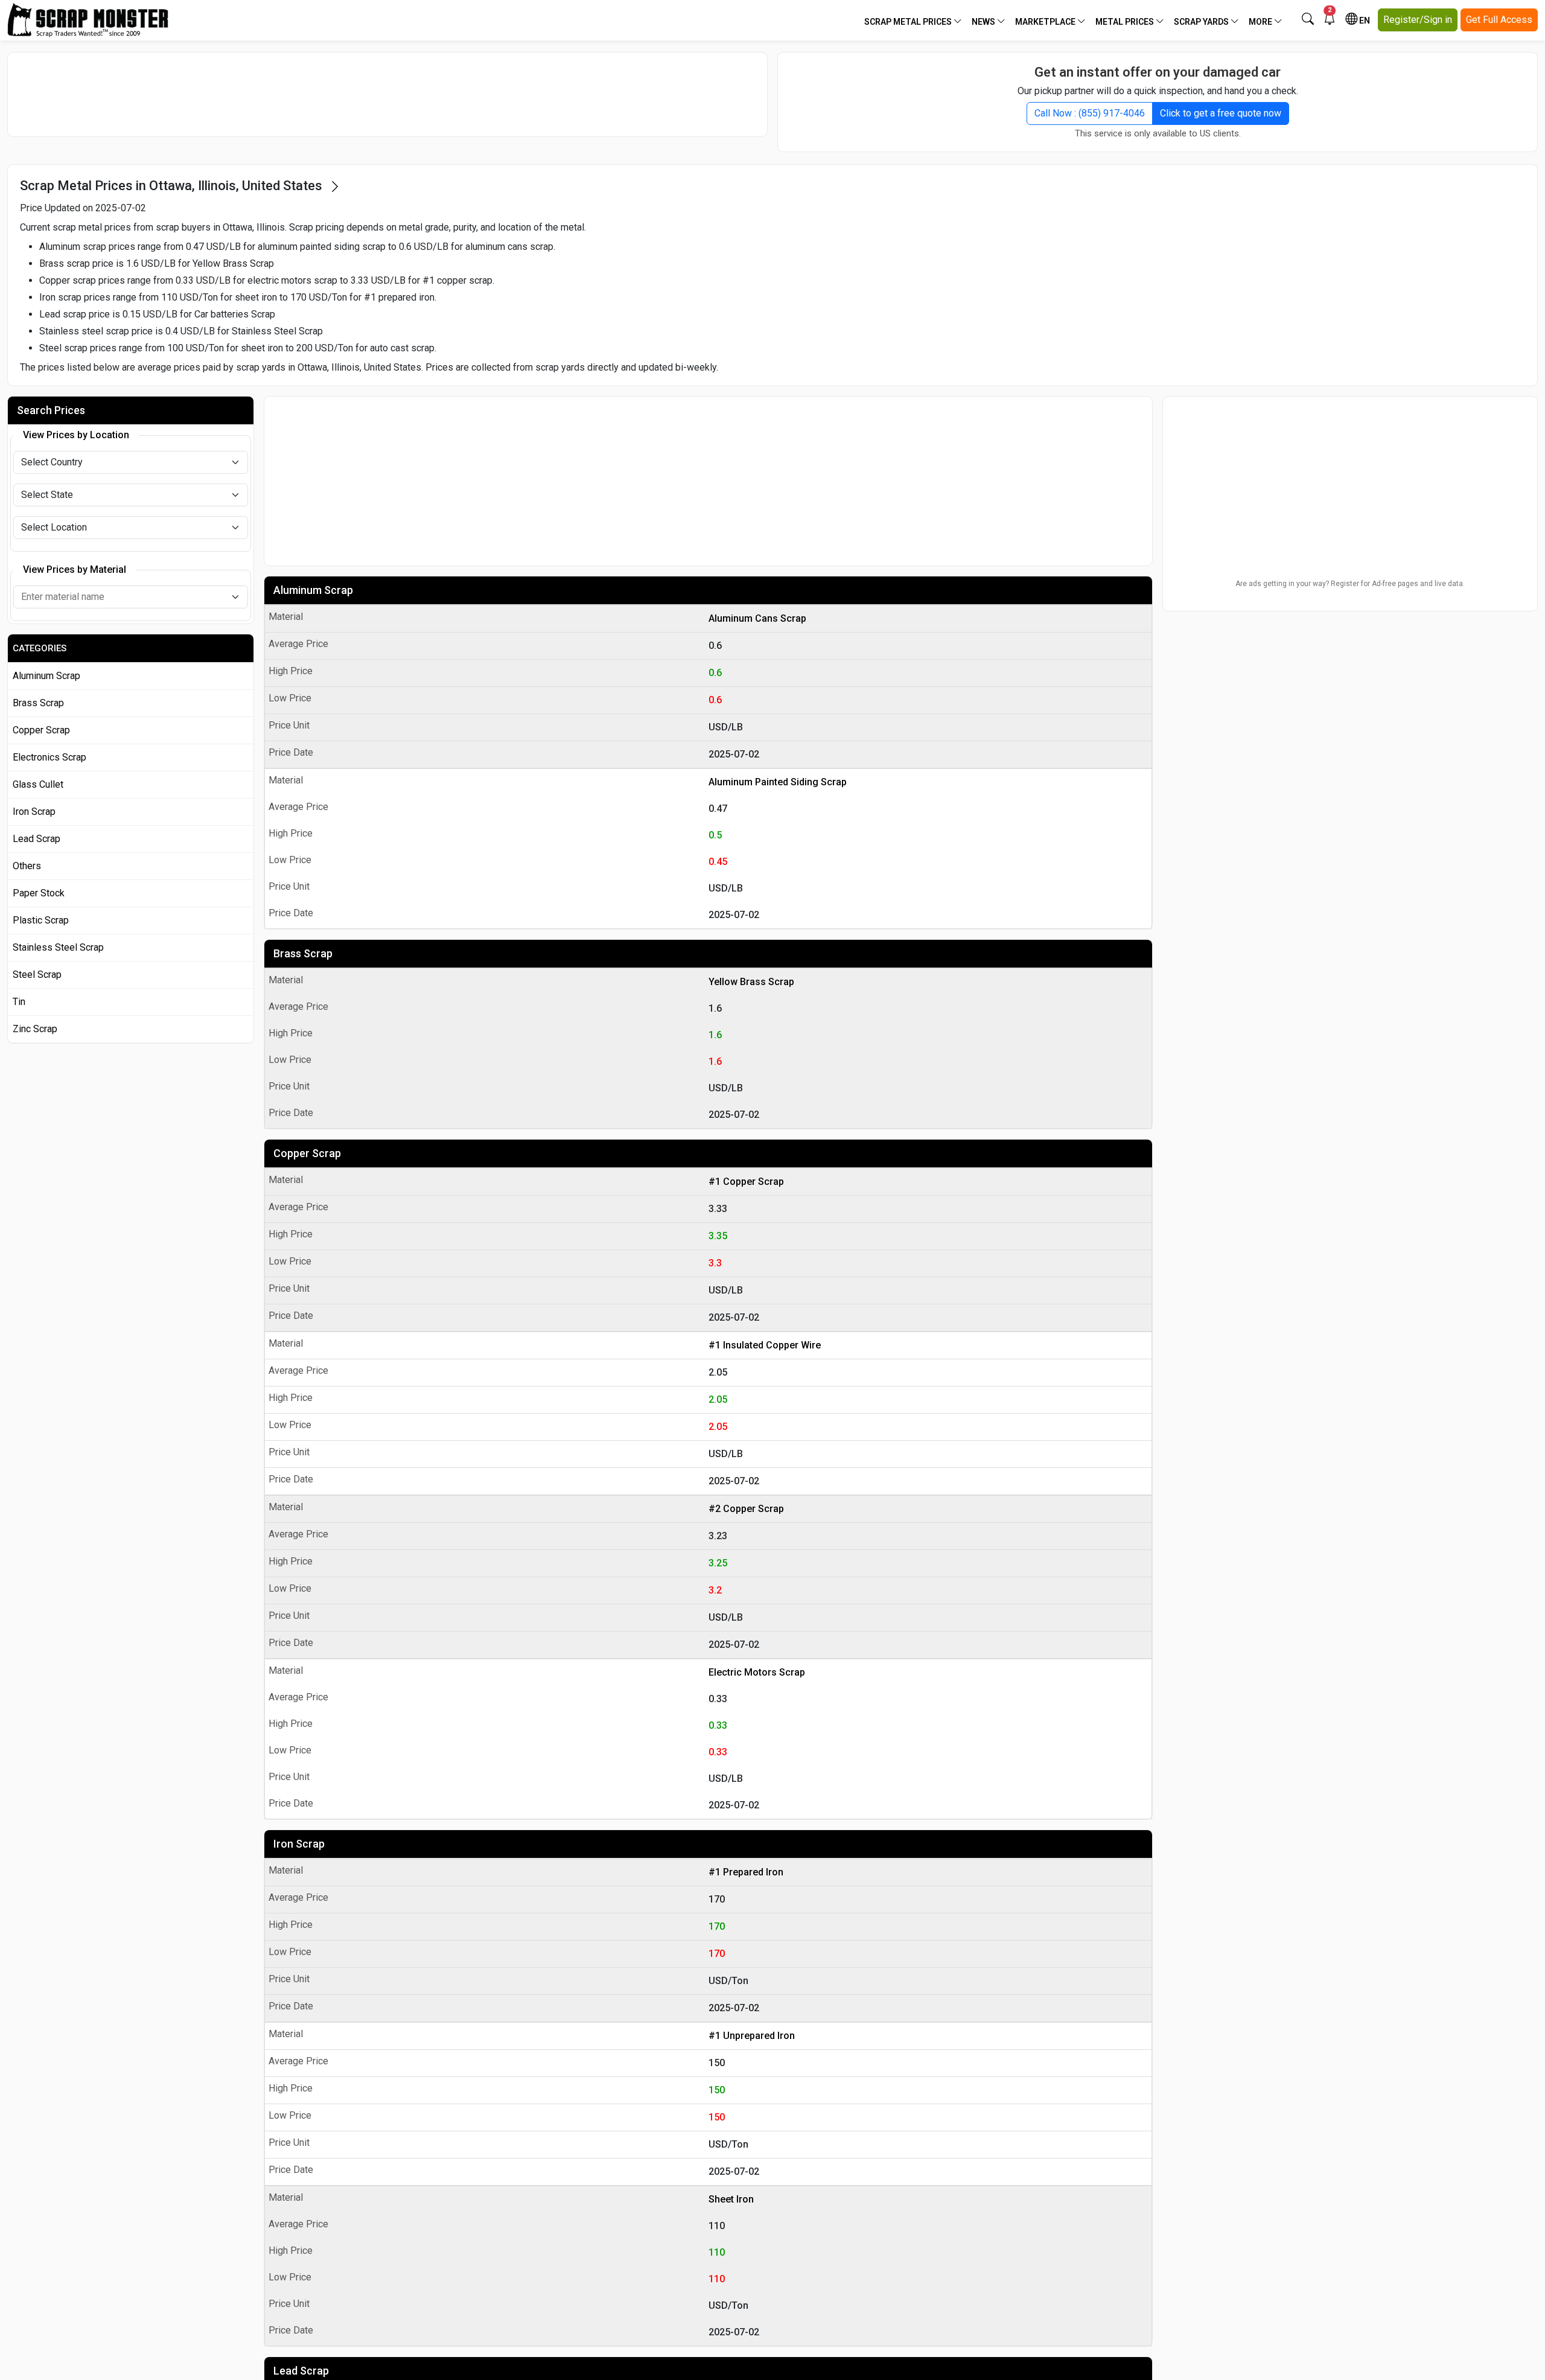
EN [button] (1364, 21)
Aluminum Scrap (313, 590)
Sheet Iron (731, 2199)
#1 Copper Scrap (746, 1182)
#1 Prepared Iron (746, 1872)
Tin (19, 1002)
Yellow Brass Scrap (751, 982)
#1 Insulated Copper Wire (765, 1345)
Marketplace (1046, 22)
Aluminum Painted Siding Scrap (778, 782)
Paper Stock (39, 893)
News (984, 22)
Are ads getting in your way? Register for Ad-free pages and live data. (1350, 584)
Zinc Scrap (35, 1029)
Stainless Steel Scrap (58, 947)
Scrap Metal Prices (909, 22)
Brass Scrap (303, 953)
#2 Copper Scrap (746, 1509)
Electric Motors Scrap (757, 1672)
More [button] (1261, 22)
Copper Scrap (307, 1153)
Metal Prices (1126, 22)
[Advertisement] (387, 94)
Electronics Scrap (49, 757)
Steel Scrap (37, 975)
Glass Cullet (38, 784)
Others (27, 866)
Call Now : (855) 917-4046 (1090, 113)
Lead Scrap (301, 2371)
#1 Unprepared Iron (752, 2036)
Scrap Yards (1202, 22)
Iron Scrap (299, 1844)
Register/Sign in (1418, 20)
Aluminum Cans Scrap (757, 618)
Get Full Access (1499, 20)
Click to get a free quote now (1221, 113)
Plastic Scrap (41, 920)
